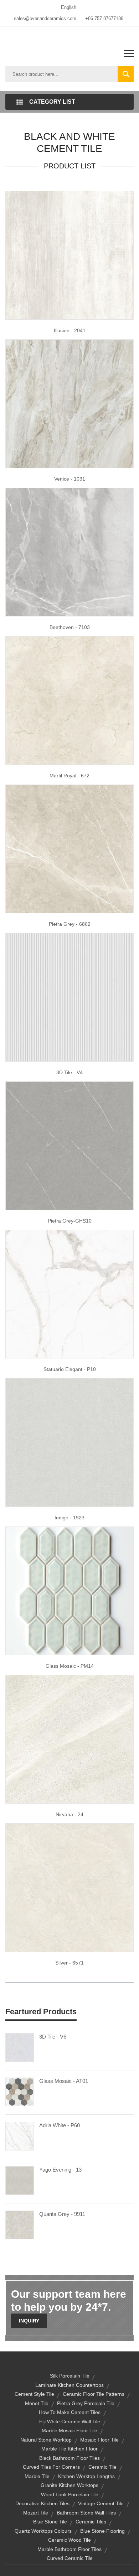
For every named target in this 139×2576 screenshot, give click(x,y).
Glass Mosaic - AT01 (64, 2081)
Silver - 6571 (69, 1963)
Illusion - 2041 (70, 330)
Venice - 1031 (70, 479)
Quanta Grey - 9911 (62, 2214)
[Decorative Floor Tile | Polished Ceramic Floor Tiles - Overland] (69, 700)
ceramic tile (102, 2467)
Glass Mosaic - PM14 (70, 1666)
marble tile (37, 2476)
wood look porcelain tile (70, 2494)
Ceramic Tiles (91, 2522)
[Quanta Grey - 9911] (20, 2224)
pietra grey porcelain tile (86, 2403)
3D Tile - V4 (69, 1072)
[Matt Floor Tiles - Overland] (69, 1294)
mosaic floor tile (99, 2440)
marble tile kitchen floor (69, 2449)
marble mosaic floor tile (69, 2430)
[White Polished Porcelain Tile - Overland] (69, 849)
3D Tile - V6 (53, 2037)
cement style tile (34, 2394)
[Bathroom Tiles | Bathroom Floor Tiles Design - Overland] (69, 1739)
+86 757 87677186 (104, 18)
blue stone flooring (102, 2531)
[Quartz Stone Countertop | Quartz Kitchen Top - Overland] (69, 1145)
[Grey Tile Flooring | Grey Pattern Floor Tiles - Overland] (69, 552)
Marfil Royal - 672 (69, 776)
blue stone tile (50, 2522)
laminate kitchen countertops (69, 2385)
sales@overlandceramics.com (45, 18)
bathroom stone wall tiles (86, 2513)
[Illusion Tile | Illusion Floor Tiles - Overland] (69, 255)
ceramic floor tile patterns (94, 2394)
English (69, 7)
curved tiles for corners (51, 2467)
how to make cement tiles (70, 2412)
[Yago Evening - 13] (20, 2180)
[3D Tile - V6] (20, 2047)
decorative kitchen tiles (42, 2503)
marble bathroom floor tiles (69, 2549)
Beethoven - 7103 (70, 627)
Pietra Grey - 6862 (70, 924)
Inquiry (29, 2321)
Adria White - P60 (60, 2125)
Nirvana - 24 (69, 1814)
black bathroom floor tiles (69, 2458)
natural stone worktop (46, 2440)
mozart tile (36, 2513)
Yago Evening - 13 (60, 2170)
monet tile (37, 2403)
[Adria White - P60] (20, 2136)
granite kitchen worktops (69, 2485)
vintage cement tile (101, 2503)
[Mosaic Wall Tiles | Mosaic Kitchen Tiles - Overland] (69, 1591)
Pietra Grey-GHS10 (70, 1221)
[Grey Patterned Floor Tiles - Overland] (69, 403)
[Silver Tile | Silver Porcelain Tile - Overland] (69, 1887)
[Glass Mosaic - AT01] (20, 2091)
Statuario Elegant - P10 (70, 1369)
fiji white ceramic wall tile (70, 2422)
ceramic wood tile (69, 2540)
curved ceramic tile (70, 2558)
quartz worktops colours (43, 2531)
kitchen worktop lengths (86, 2476)
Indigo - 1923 (69, 1518)
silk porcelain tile (70, 2376)
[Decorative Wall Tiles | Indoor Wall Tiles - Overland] (69, 997)
